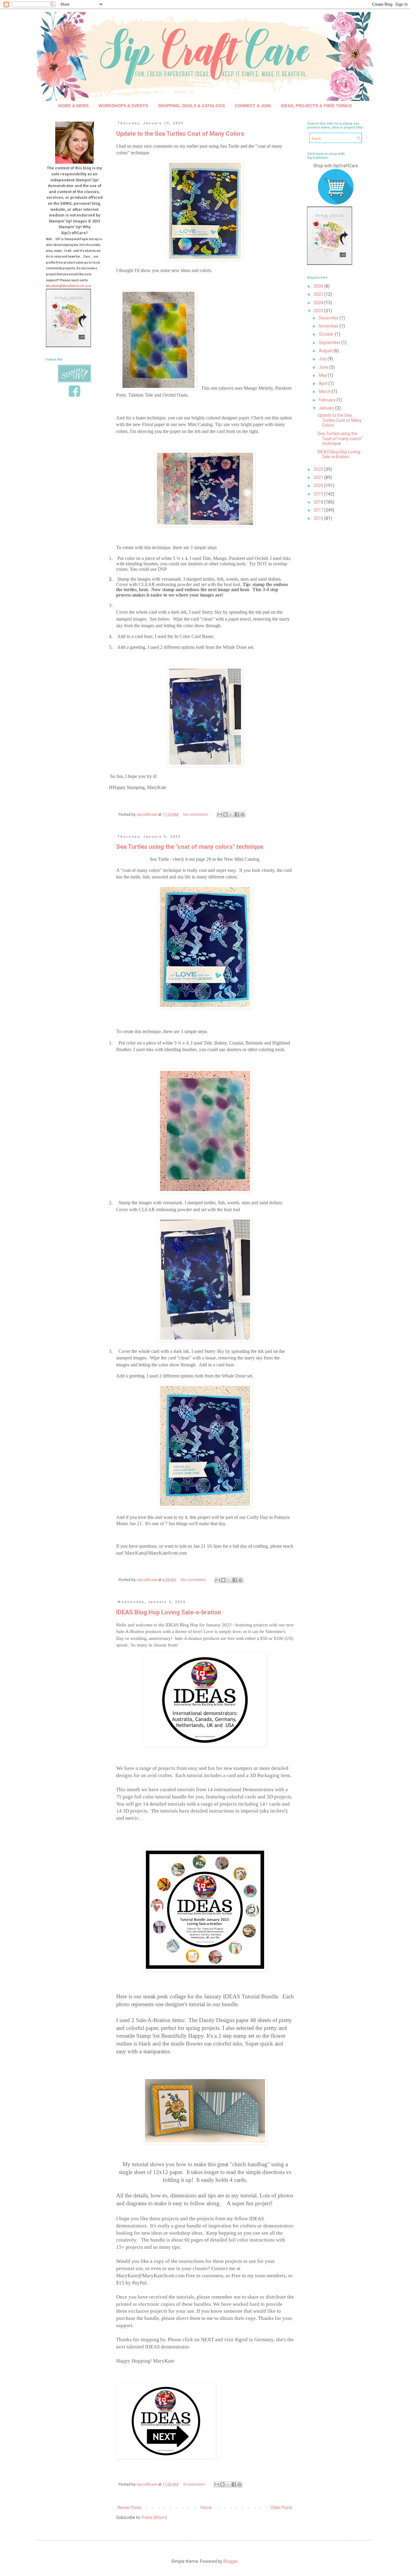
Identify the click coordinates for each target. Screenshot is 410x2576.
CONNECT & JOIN (253, 106)
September (330, 343)
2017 (319, 510)
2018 (319, 502)
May (323, 375)
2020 (319, 485)
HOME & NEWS (73, 106)
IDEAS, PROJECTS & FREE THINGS (316, 106)
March (325, 392)
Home (206, 2508)
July (323, 359)
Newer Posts (130, 2508)
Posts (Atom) (154, 2517)
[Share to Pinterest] (243, 815)
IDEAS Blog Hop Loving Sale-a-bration (169, 1612)
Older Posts (281, 2508)
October (327, 334)
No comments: (196, 814)
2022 (319, 469)
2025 (319, 294)
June (324, 367)
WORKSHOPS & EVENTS (123, 106)
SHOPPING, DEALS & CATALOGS (191, 106)
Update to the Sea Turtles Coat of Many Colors (180, 134)
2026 (319, 286)
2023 (319, 311)
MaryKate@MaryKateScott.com (69, 286)
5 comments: (195, 2484)
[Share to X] (231, 815)
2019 (319, 494)
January (327, 408)
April (324, 383)
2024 (319, 303)
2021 (319, 477)
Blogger (231, 2561)
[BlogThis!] (225, 815)
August (326, 351)
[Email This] (220, 815)
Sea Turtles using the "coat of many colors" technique (190, 847)
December (329, 318)
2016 (319, 518)
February (328, 400)
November (329, 326)
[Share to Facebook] (237, 815)
